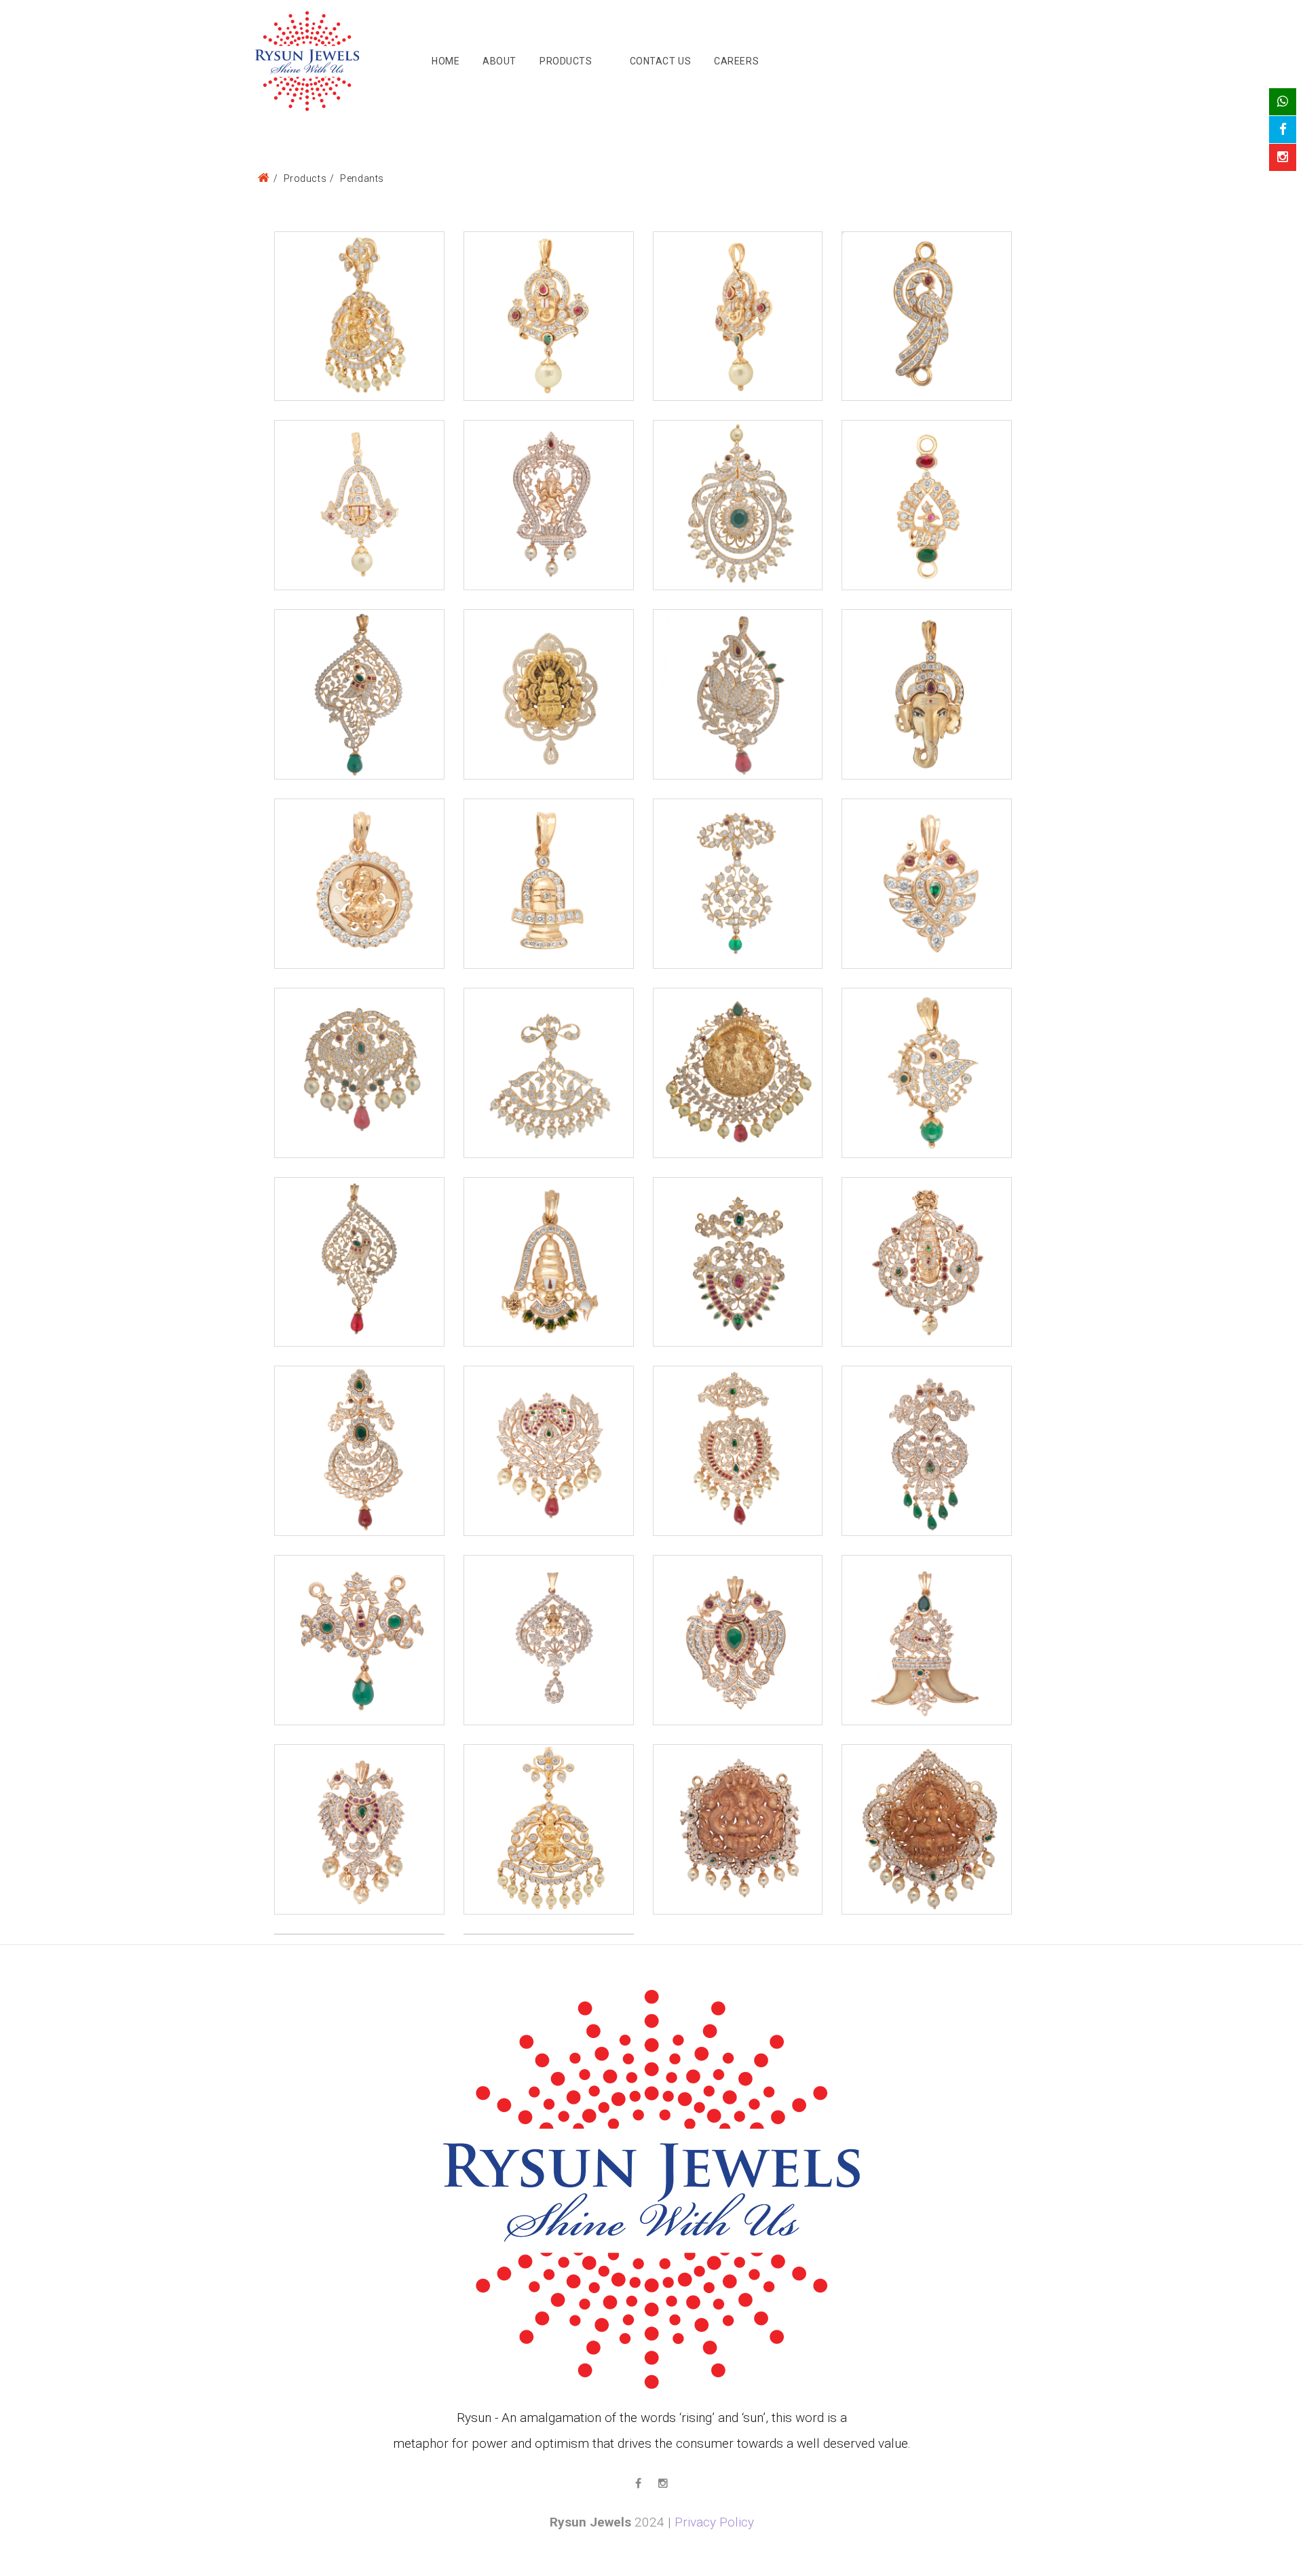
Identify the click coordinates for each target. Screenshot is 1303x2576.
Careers (736, 61)
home (446, 61)
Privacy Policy (714, 2522)
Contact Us (661, 61)
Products (566, 61)
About (499, 61)
